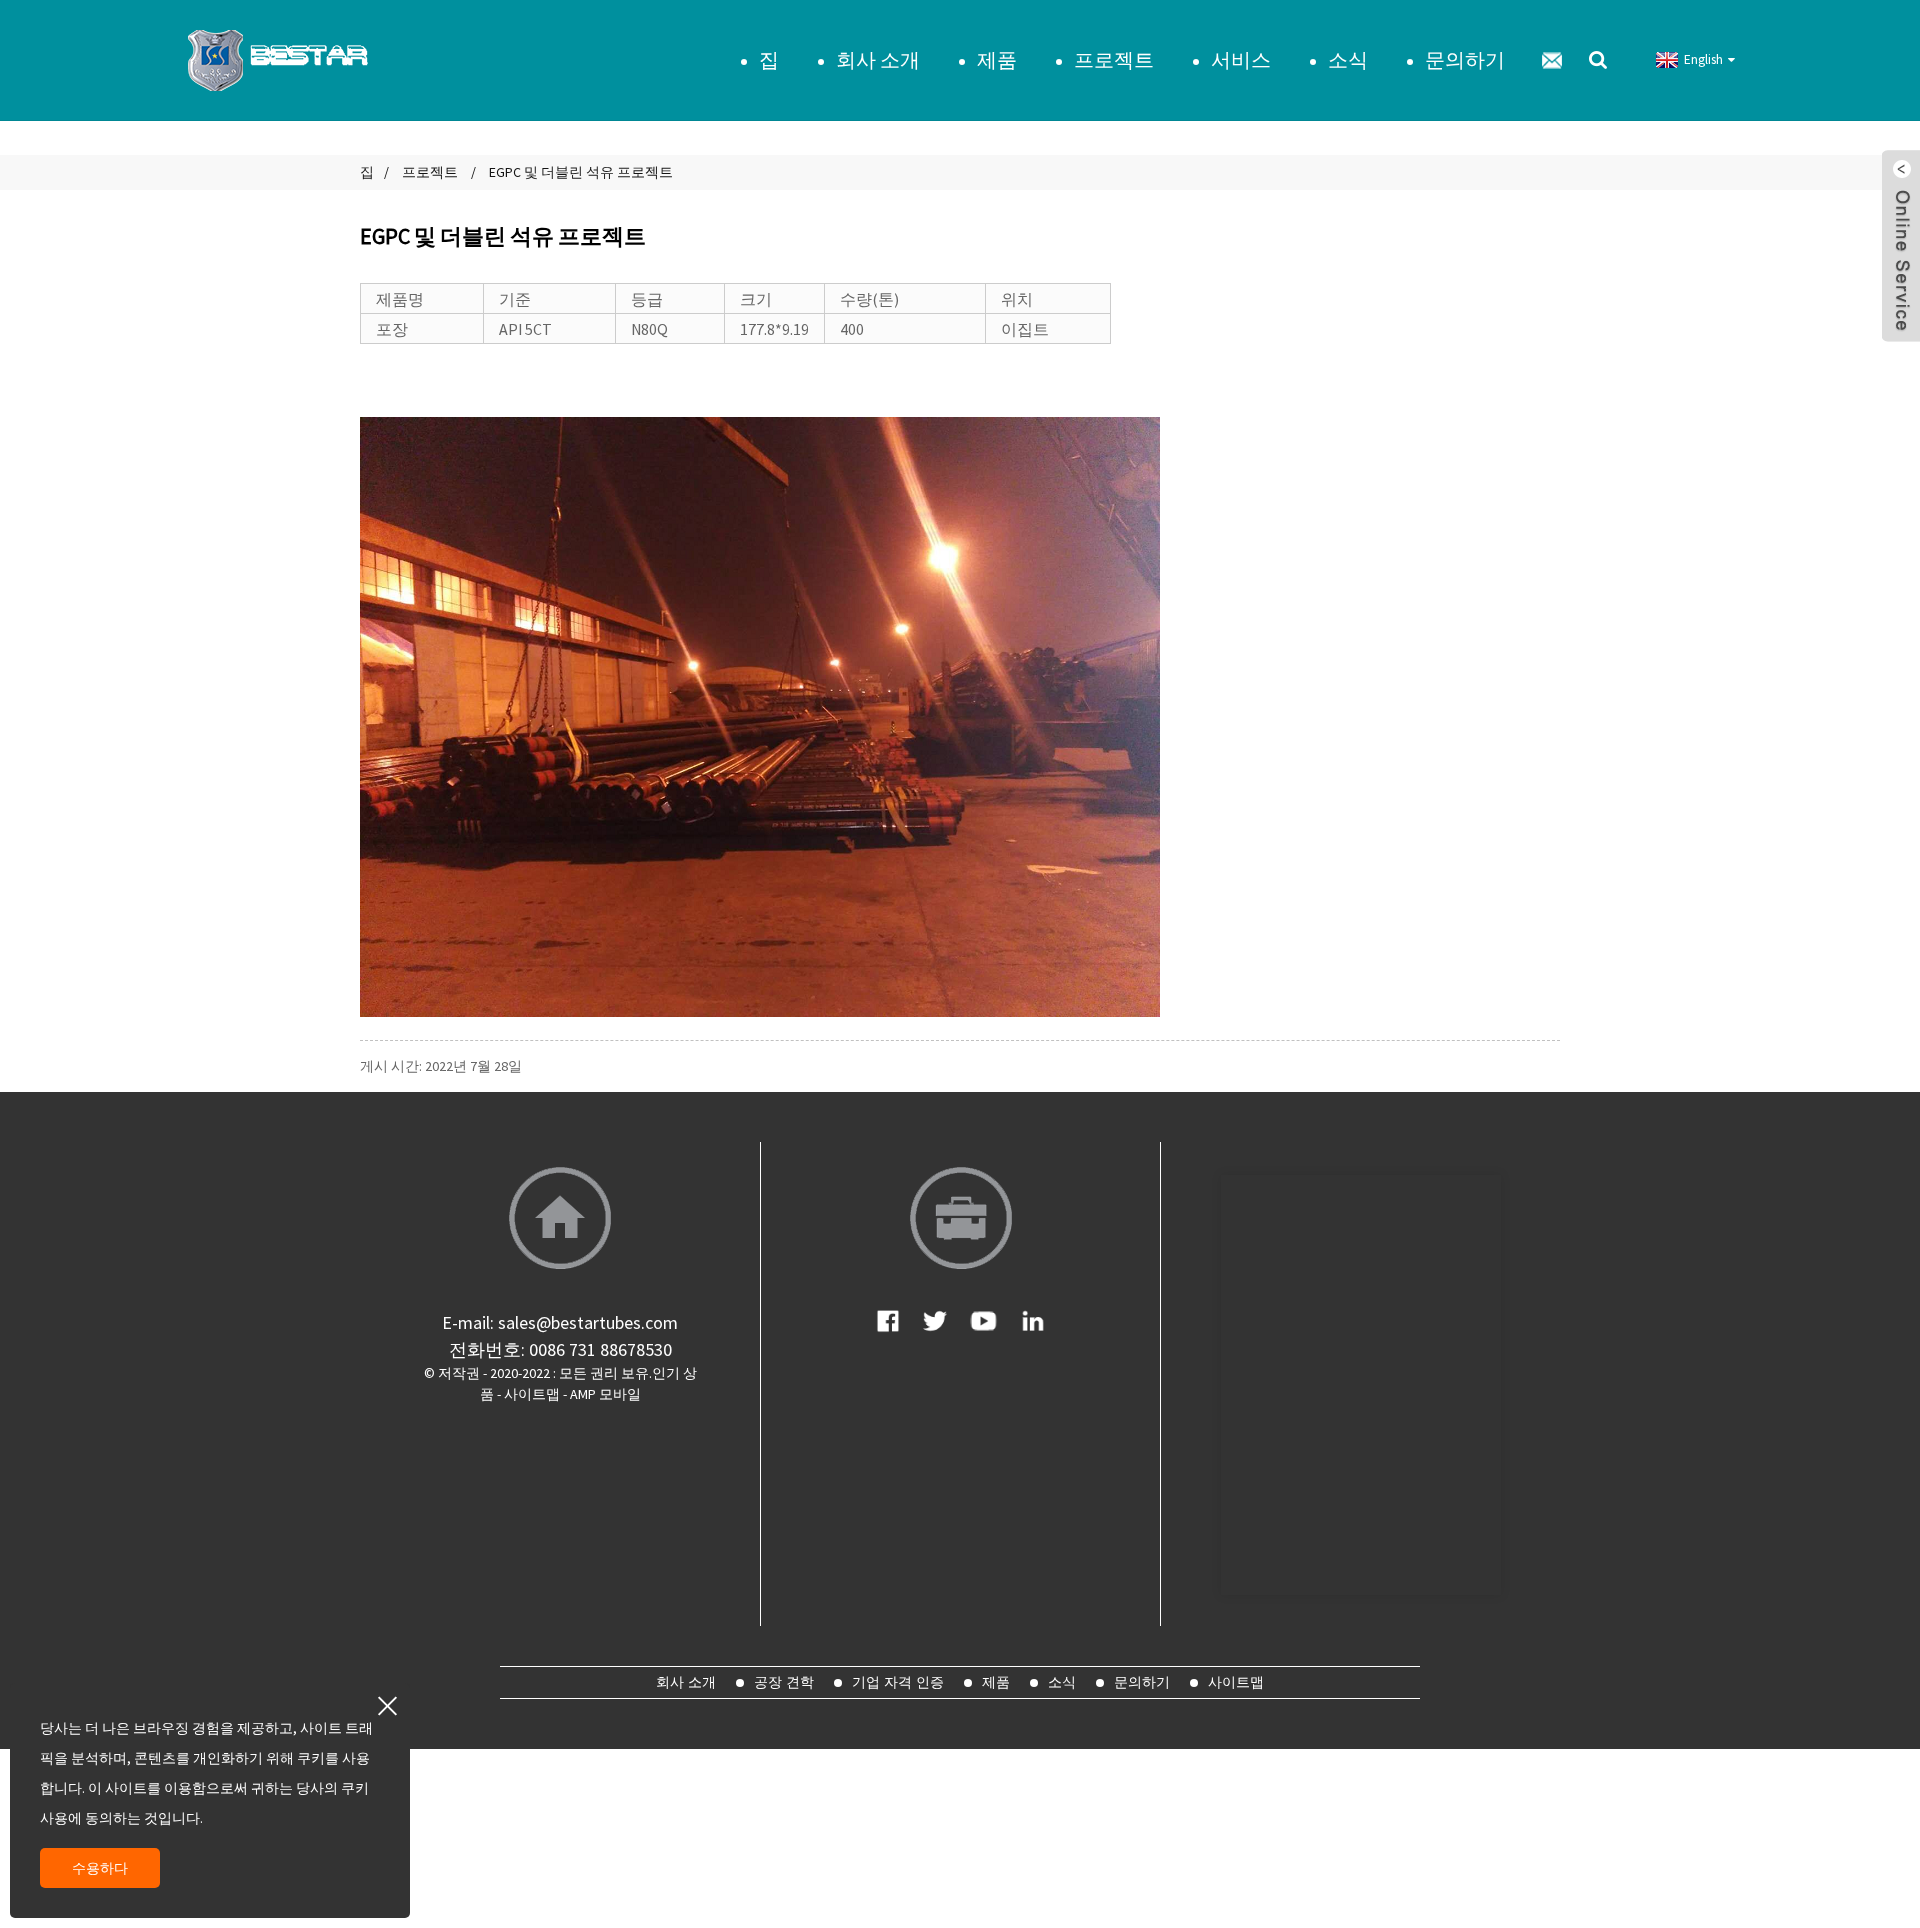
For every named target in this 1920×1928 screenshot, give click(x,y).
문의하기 (1465, 59)
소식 (1348, 59)
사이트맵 (532, 1394)
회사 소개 (878, 59)
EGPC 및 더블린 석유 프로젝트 (581, 172)
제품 (997, 59)
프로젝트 (1114, 59)
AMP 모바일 (605, 1394)
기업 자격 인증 (898, 1682)
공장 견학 (784, 1682)
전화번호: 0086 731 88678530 (560, 1349)
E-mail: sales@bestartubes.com (560, 1322)
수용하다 (100, 1868)
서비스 (1241, 59)
